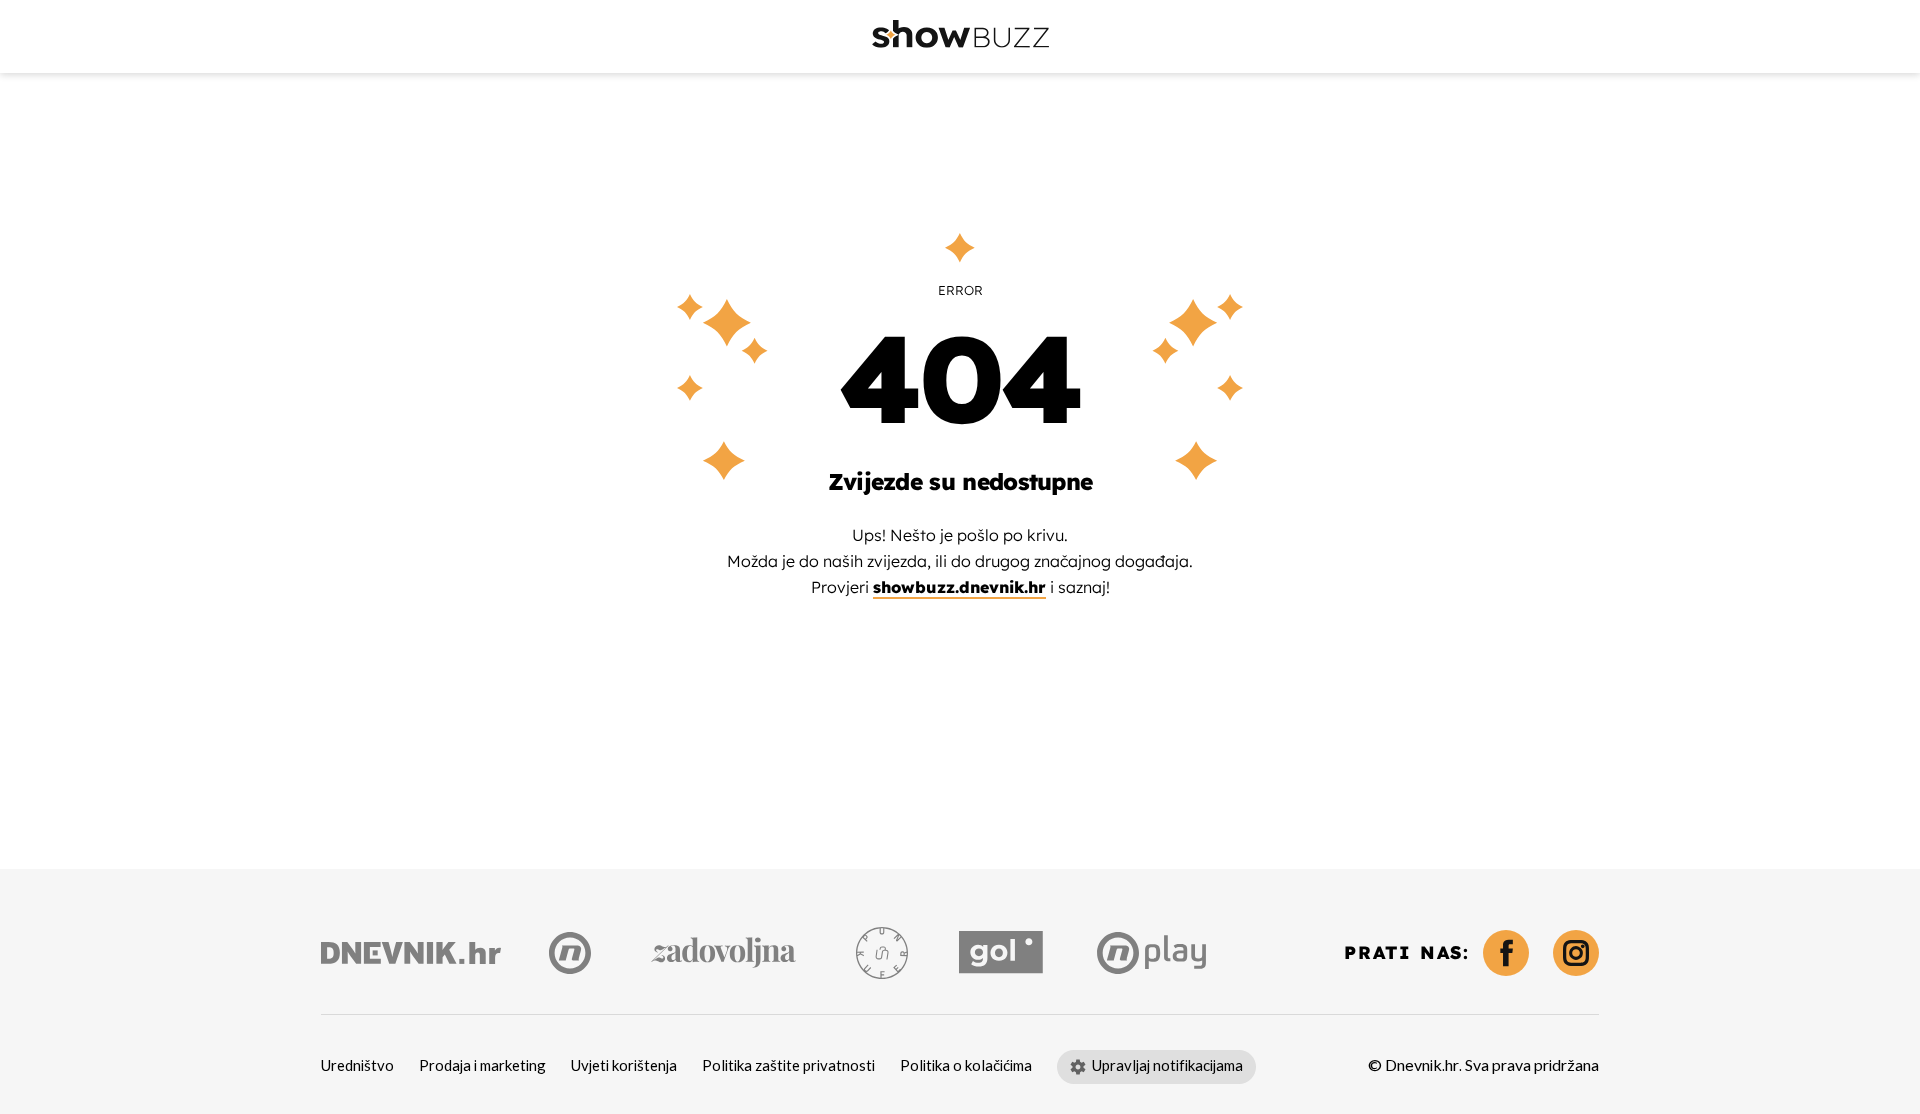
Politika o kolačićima (966, 1066)
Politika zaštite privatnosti (788, 1066)
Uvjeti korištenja (624, 1066)
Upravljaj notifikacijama (1167, 1066)
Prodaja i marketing (482, 1066)
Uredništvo (357, 1066)
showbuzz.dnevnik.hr (959, 587)
